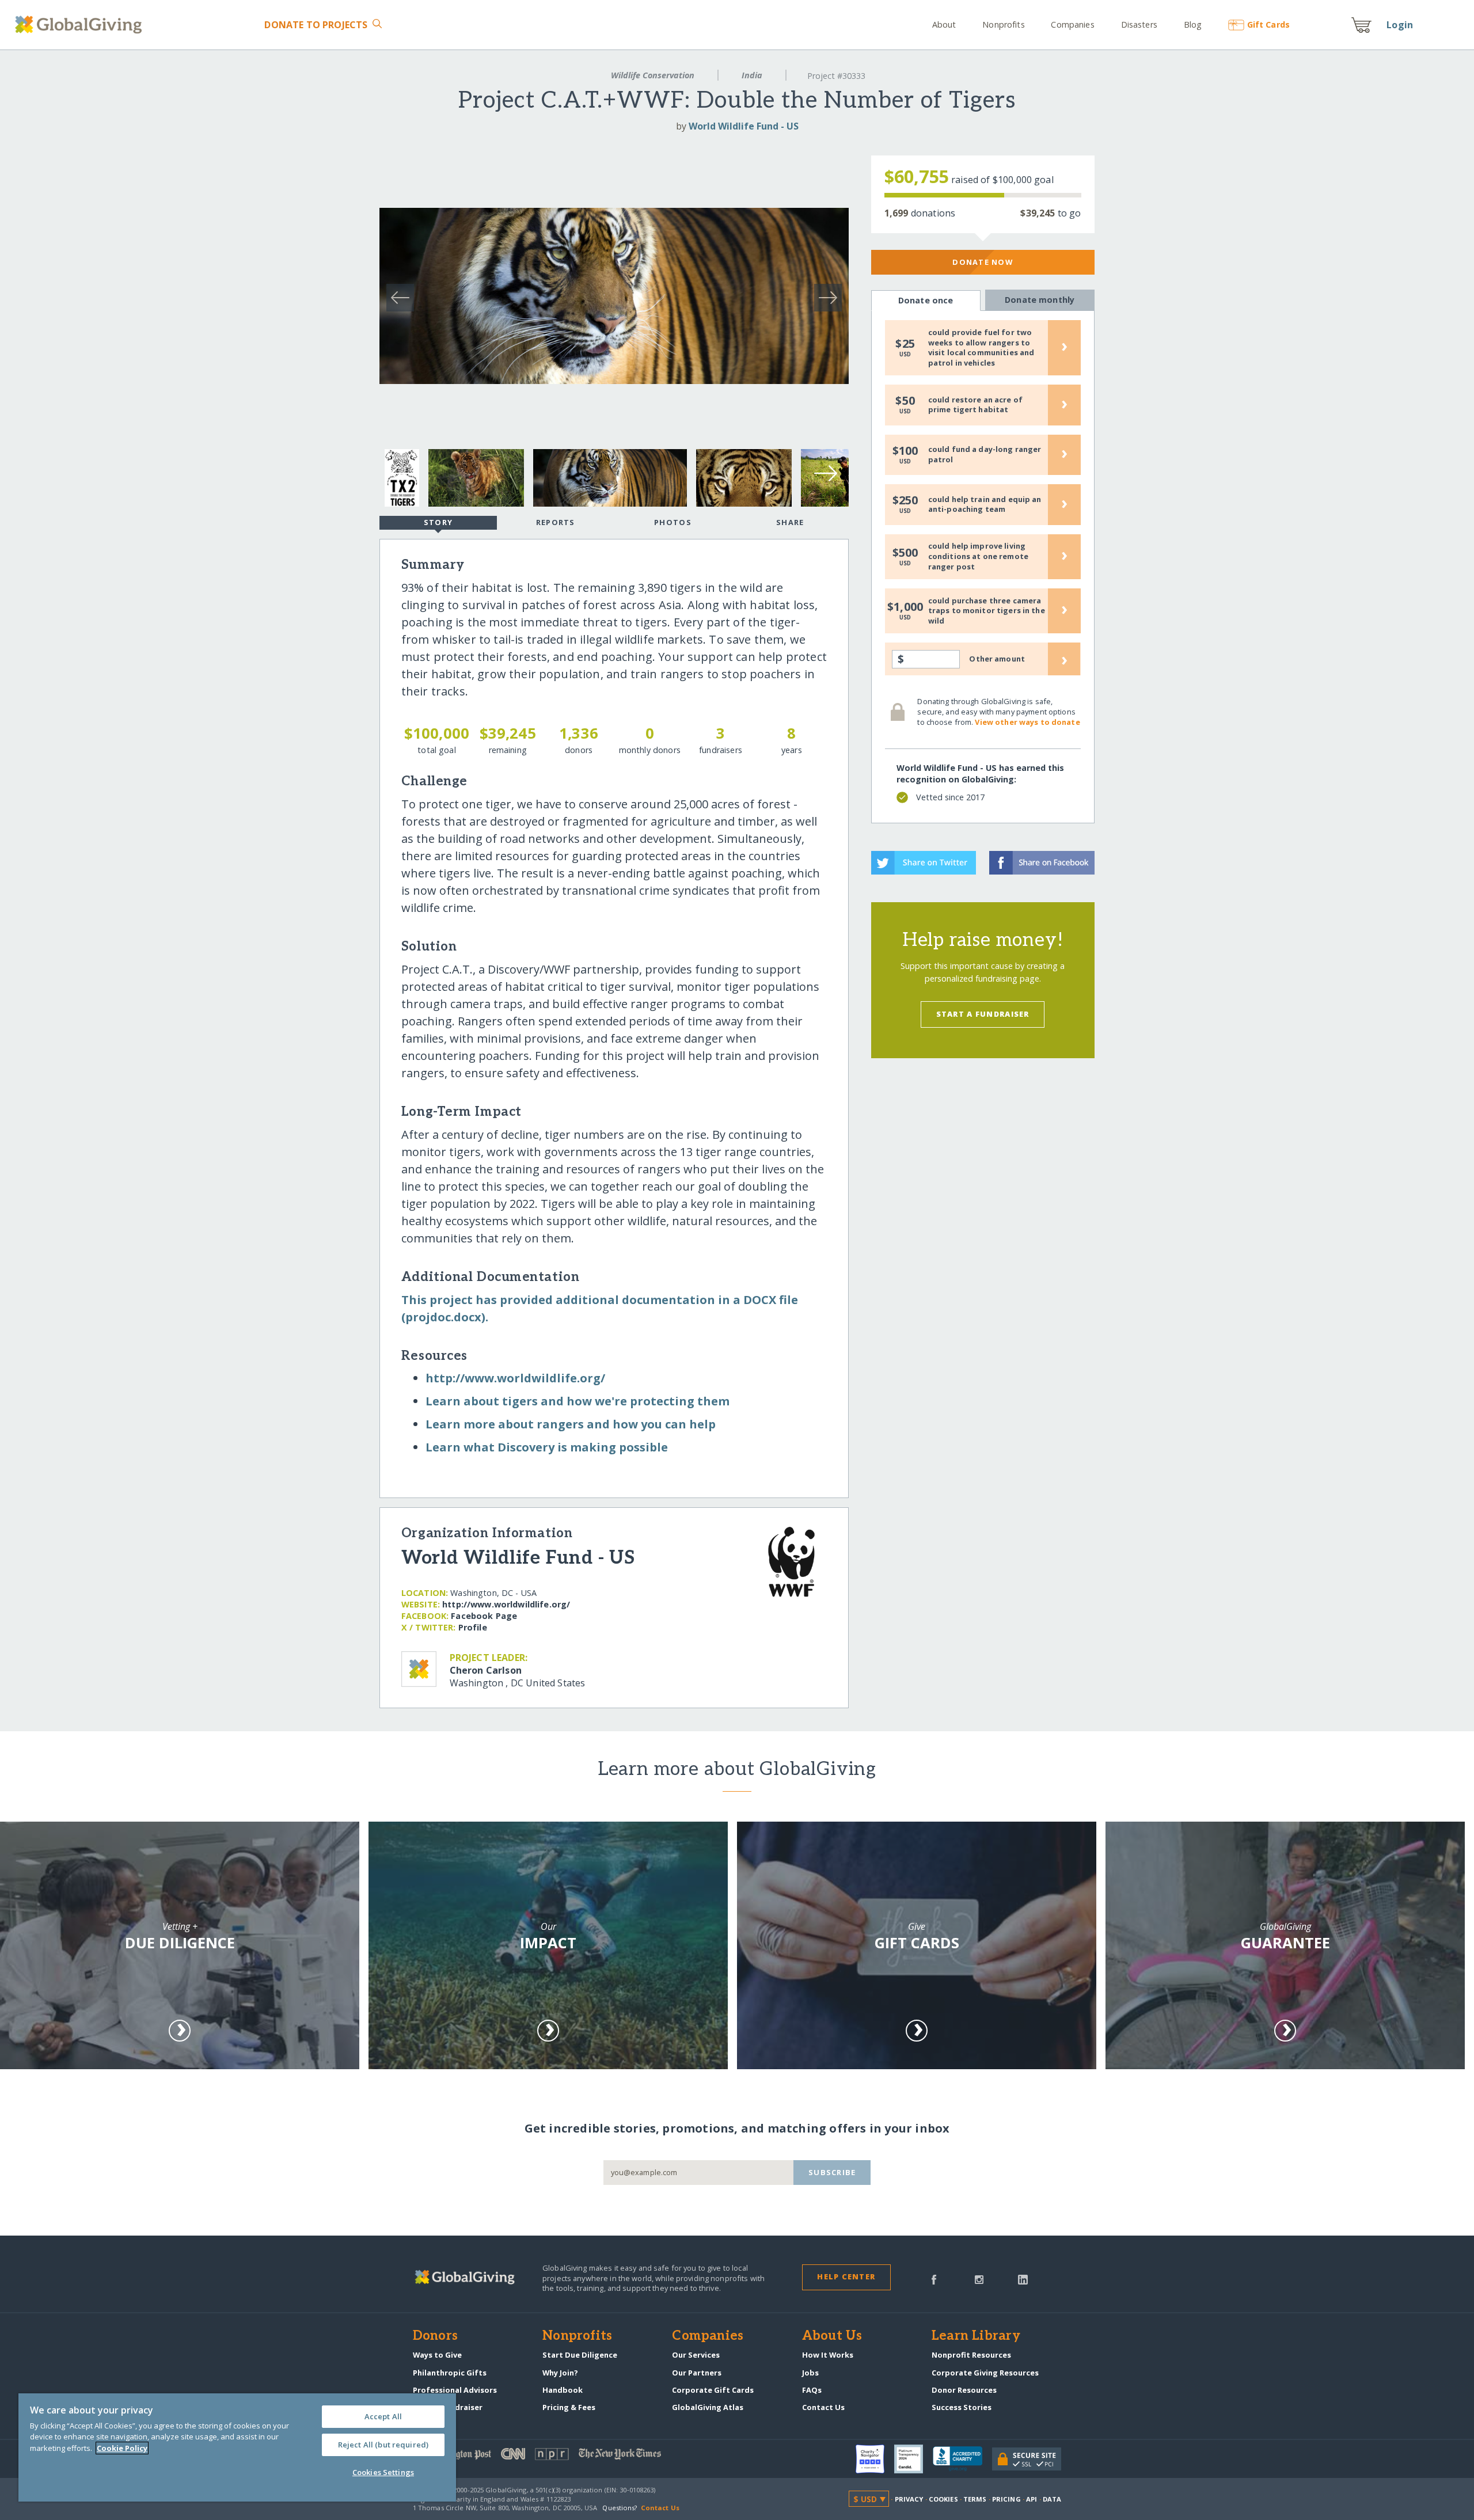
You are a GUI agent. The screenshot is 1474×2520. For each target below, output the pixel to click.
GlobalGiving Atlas (708, 2407)
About (944, 24)
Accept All (383, 2416)
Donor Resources (964, 2390)
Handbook (563, 2390)
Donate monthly (1040, 300)
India (752, 75)
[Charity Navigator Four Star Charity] (875, 2459)
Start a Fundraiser (983, 1014)
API (1032, 2499)
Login (1400, 25)
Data (1052, 2499)
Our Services (696, 2355)
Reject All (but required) (383, 2445)
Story (438, 522)
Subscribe (832, 2172)
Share (790, 522)
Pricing (1006, 2499)
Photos (673, 522)
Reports (556, 522)
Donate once (926, 300)
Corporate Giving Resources (985, 2373)
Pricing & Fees (569, 2407)
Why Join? (560, 2373)
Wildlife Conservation (653, 75)
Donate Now (983, 262)
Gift (1268, 24)
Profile (473, 1627)
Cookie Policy (122, 2448)
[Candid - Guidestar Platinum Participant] (913, 2459)
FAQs (812, 2390)
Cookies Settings (383, 2472)
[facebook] (934, 2279)
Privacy (909, 2499)
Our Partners (697, 2373)
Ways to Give (437, 2355)
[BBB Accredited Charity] (962, 2459)
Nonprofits (1003, 24)
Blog (1193, 24)
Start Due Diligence (580, 2355)
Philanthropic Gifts (450, 2373)
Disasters (1139, 24)
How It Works (828, 2355)
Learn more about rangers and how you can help (571, 1424)
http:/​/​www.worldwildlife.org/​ (515, 1378)
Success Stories (962, 2407)
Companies (1072, 24)
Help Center (846, 2276)
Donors (435, 2336)
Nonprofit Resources (971, 2355)
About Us (832, 2336)
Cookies (943, 2499)
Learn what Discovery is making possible (547, 1447)
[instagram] (979, 2279)
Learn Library (976, 2336)
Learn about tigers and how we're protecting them (578, 1401)
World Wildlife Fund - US (744, 126)
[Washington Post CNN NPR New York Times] (575, 2456)
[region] (237, 2447)
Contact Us (823, 2407)
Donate (316, 25)
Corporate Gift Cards (713, 2390)
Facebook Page (484, 1616)
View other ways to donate (1027, 722)
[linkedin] (1023, 2279)
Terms (975, 2499)
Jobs (810, 2373)
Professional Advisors (455, 2390)
